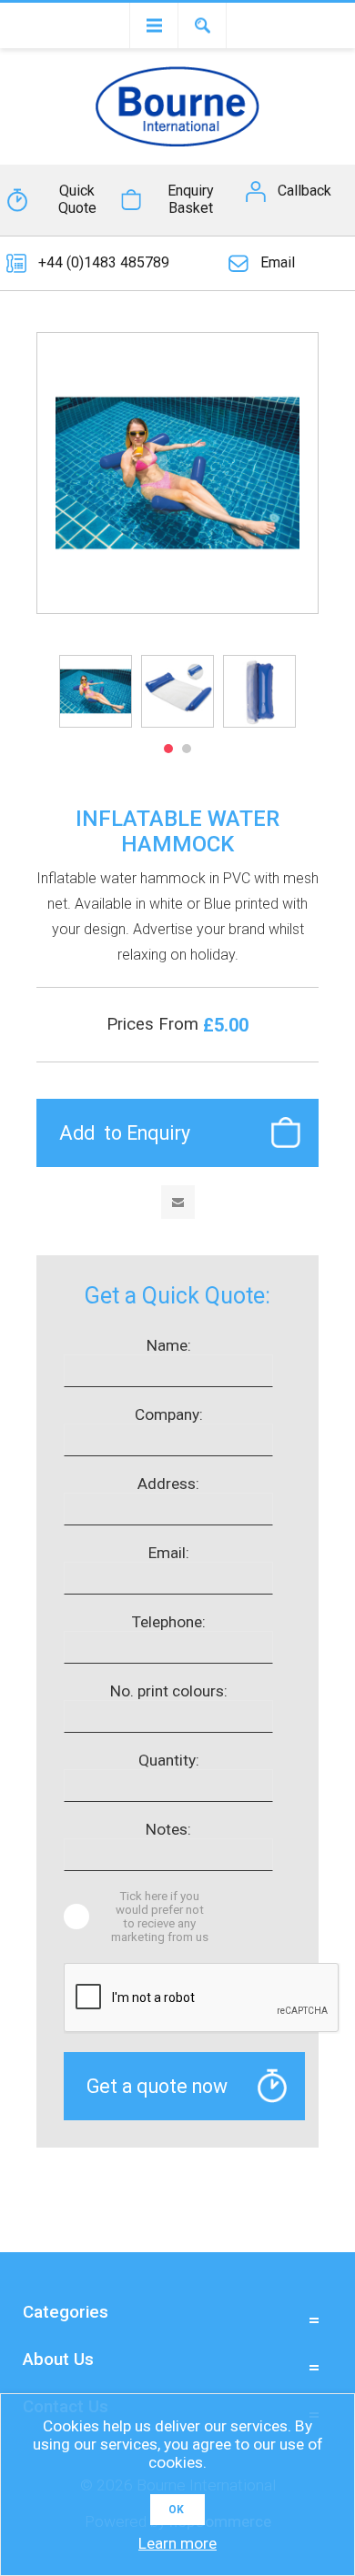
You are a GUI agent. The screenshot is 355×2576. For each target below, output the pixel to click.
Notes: (168, 1829)
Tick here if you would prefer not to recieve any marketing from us (160, 1917)
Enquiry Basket (191, 199)
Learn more (177, 2543)
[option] (96, 691)
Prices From (155, 1024)
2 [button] (187, 749)
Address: (168, 1484)
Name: (169, 1345)
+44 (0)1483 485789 (104, 262)
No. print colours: (169, 1691)
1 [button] (168, 749)
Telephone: (169, 1622)
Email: (169, 1553)
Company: (169, 1414)
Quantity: (169, 1760)
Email (278, 262)
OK (176, 2510)
